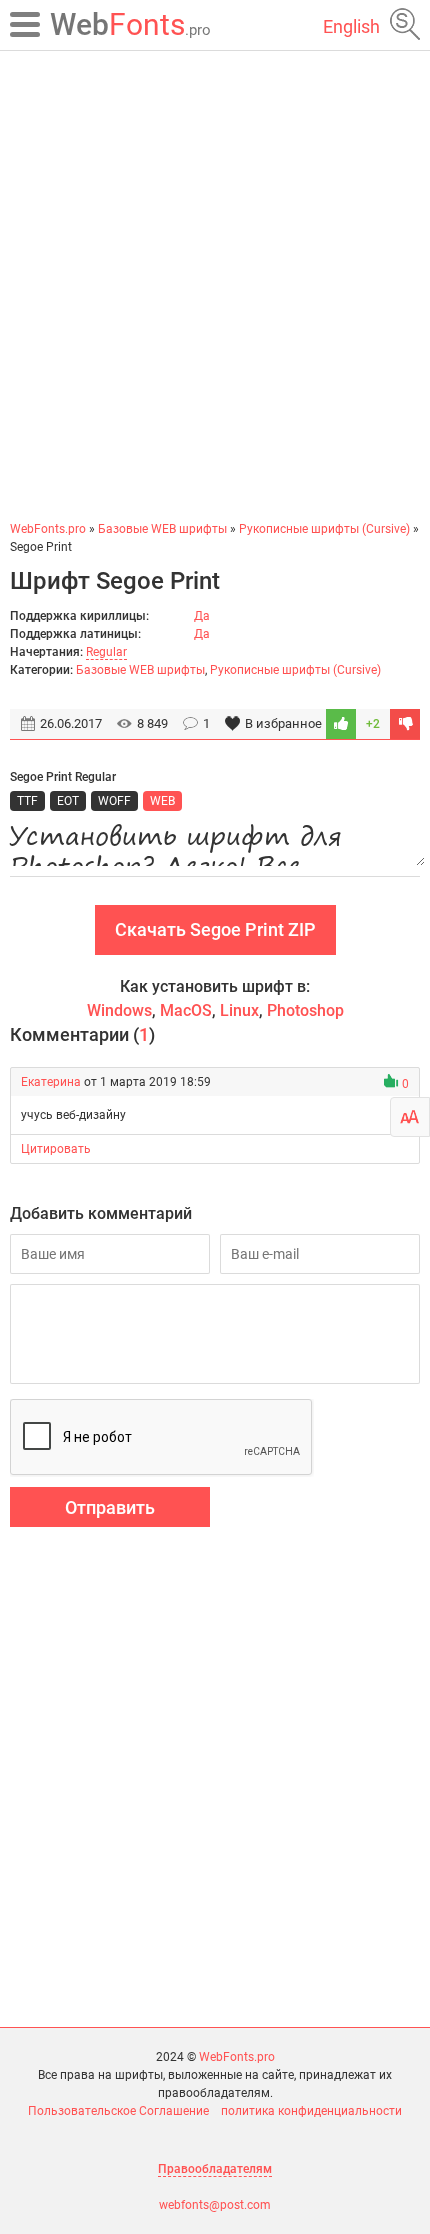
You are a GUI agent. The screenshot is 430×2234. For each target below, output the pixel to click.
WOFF (114, 801)
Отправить (110, 1507)
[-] (405, 724)
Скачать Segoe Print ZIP (215, 929)
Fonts (130, 24)
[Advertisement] (215, 285)
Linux (239, 1010)
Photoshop (305, 1010)
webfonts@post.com (215, 2205)
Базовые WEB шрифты (140, 670)
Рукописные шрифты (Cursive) (295, 670)
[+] (341, 724)
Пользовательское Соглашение (118, 2111)
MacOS (186, 1010)
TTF (27, 801)
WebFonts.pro (237, 2057)
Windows (119, 1010)
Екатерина (51, 1082)
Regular (106, 652)
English (351, 26)
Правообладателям (215, 2169)
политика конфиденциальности (311, 2111)
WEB (162, 801)
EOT (68, 801)
